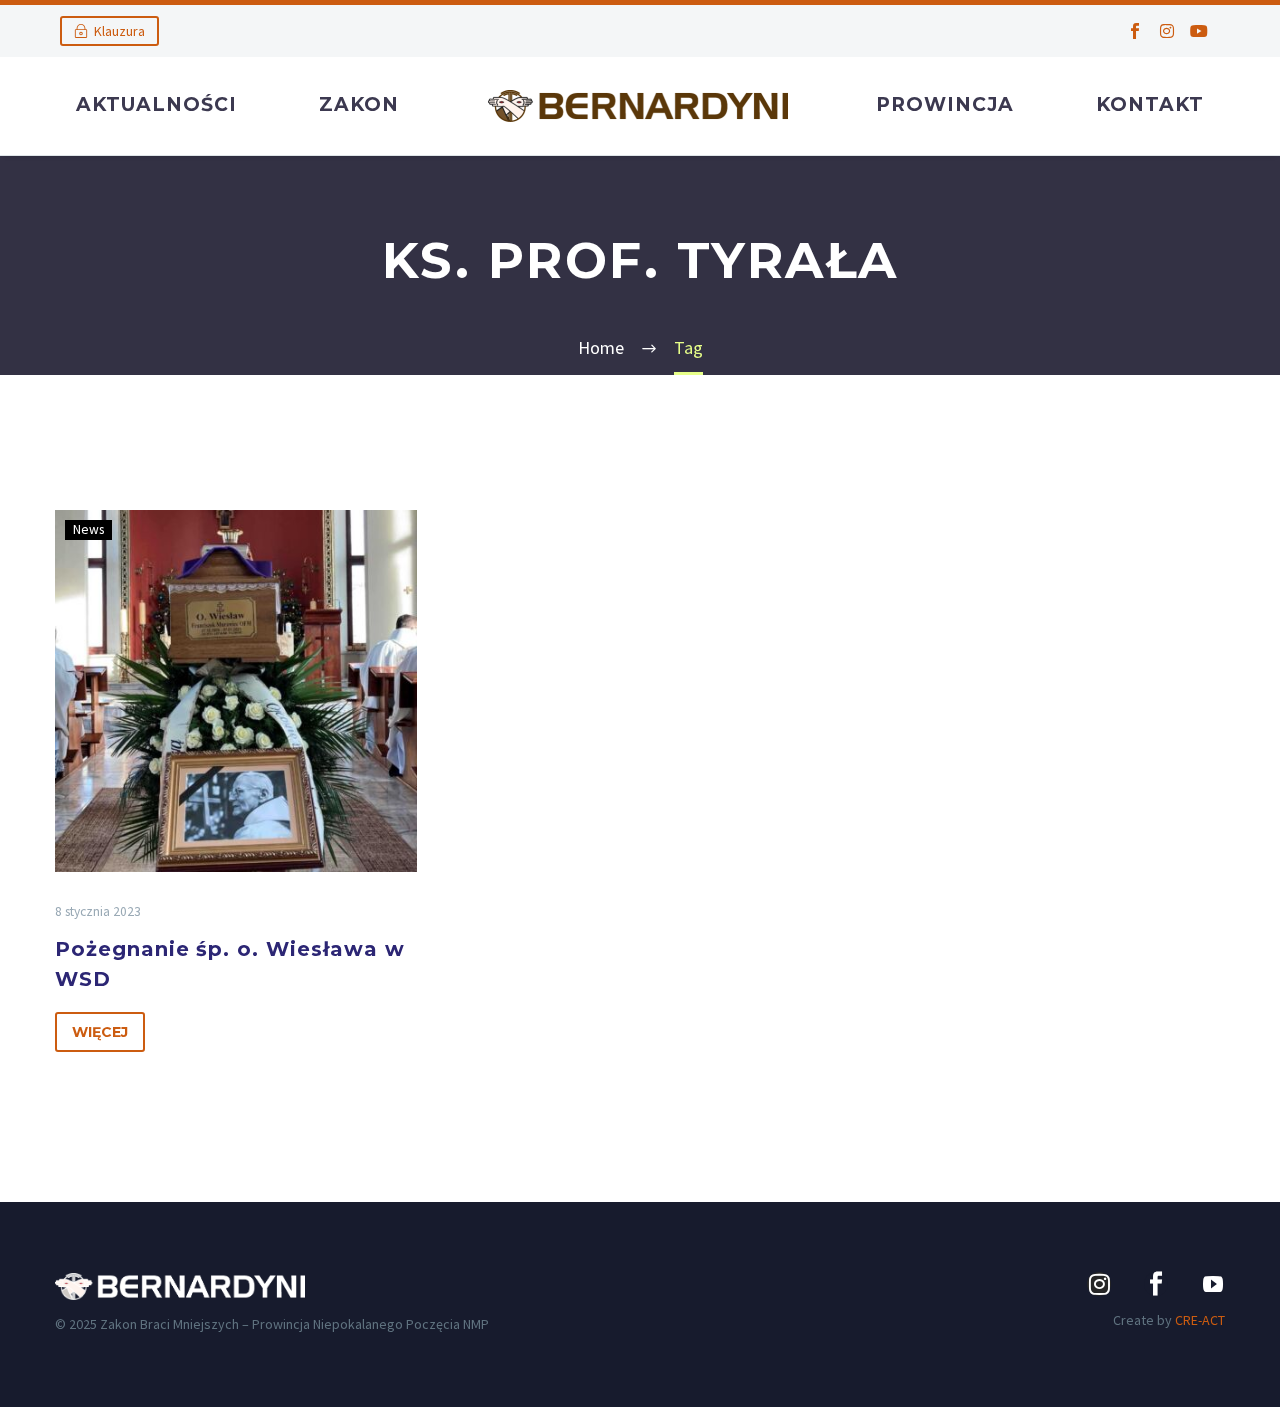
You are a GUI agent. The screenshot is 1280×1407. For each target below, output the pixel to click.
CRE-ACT (1200, 1320)
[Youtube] (1199, 31)
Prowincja (945, 104)
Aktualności (156, 104)
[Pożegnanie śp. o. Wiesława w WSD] (236, 691)
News (88, 529)
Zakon (359, 104)
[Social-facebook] (1135, 31)
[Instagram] (1167, 31)
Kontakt (1150, 104)
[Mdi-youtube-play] (1213, 1284)
